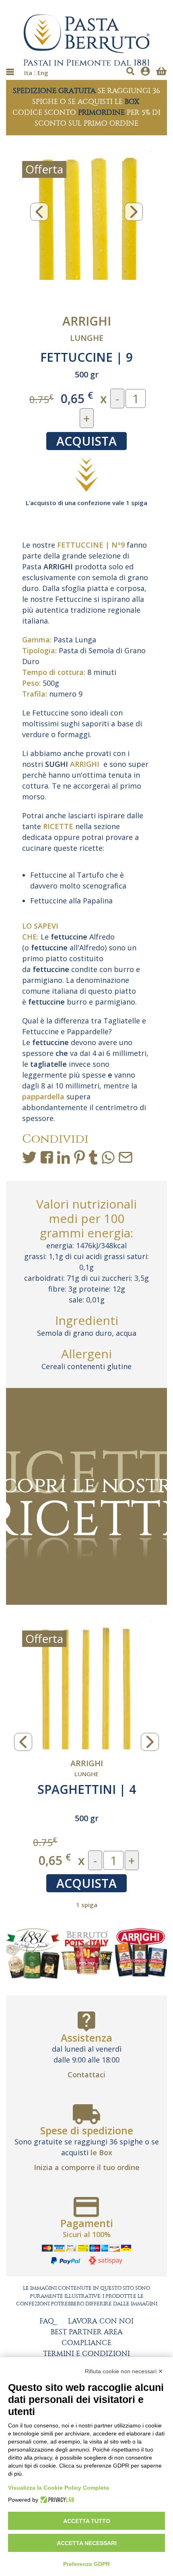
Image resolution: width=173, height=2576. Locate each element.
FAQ (47, 2321)
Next (134, 212)
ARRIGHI (58, 567)
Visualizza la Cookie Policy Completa (59, 2488)
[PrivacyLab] (56, 2500)
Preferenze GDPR (86, 2564)
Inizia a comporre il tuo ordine (87, 2167)
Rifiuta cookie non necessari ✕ (124, 2371)
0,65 (77, 398)
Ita (28, 73)
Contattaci (86, 2075)
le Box (101, 2152)
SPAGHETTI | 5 (86, 1789)
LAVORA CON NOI (101, 2321)
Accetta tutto (87, 2521)
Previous (39, 212)
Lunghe (87, 338)
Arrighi (87, 321)
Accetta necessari (87, 2543)
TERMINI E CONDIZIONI (86, 2354)
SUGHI (57, 764)
